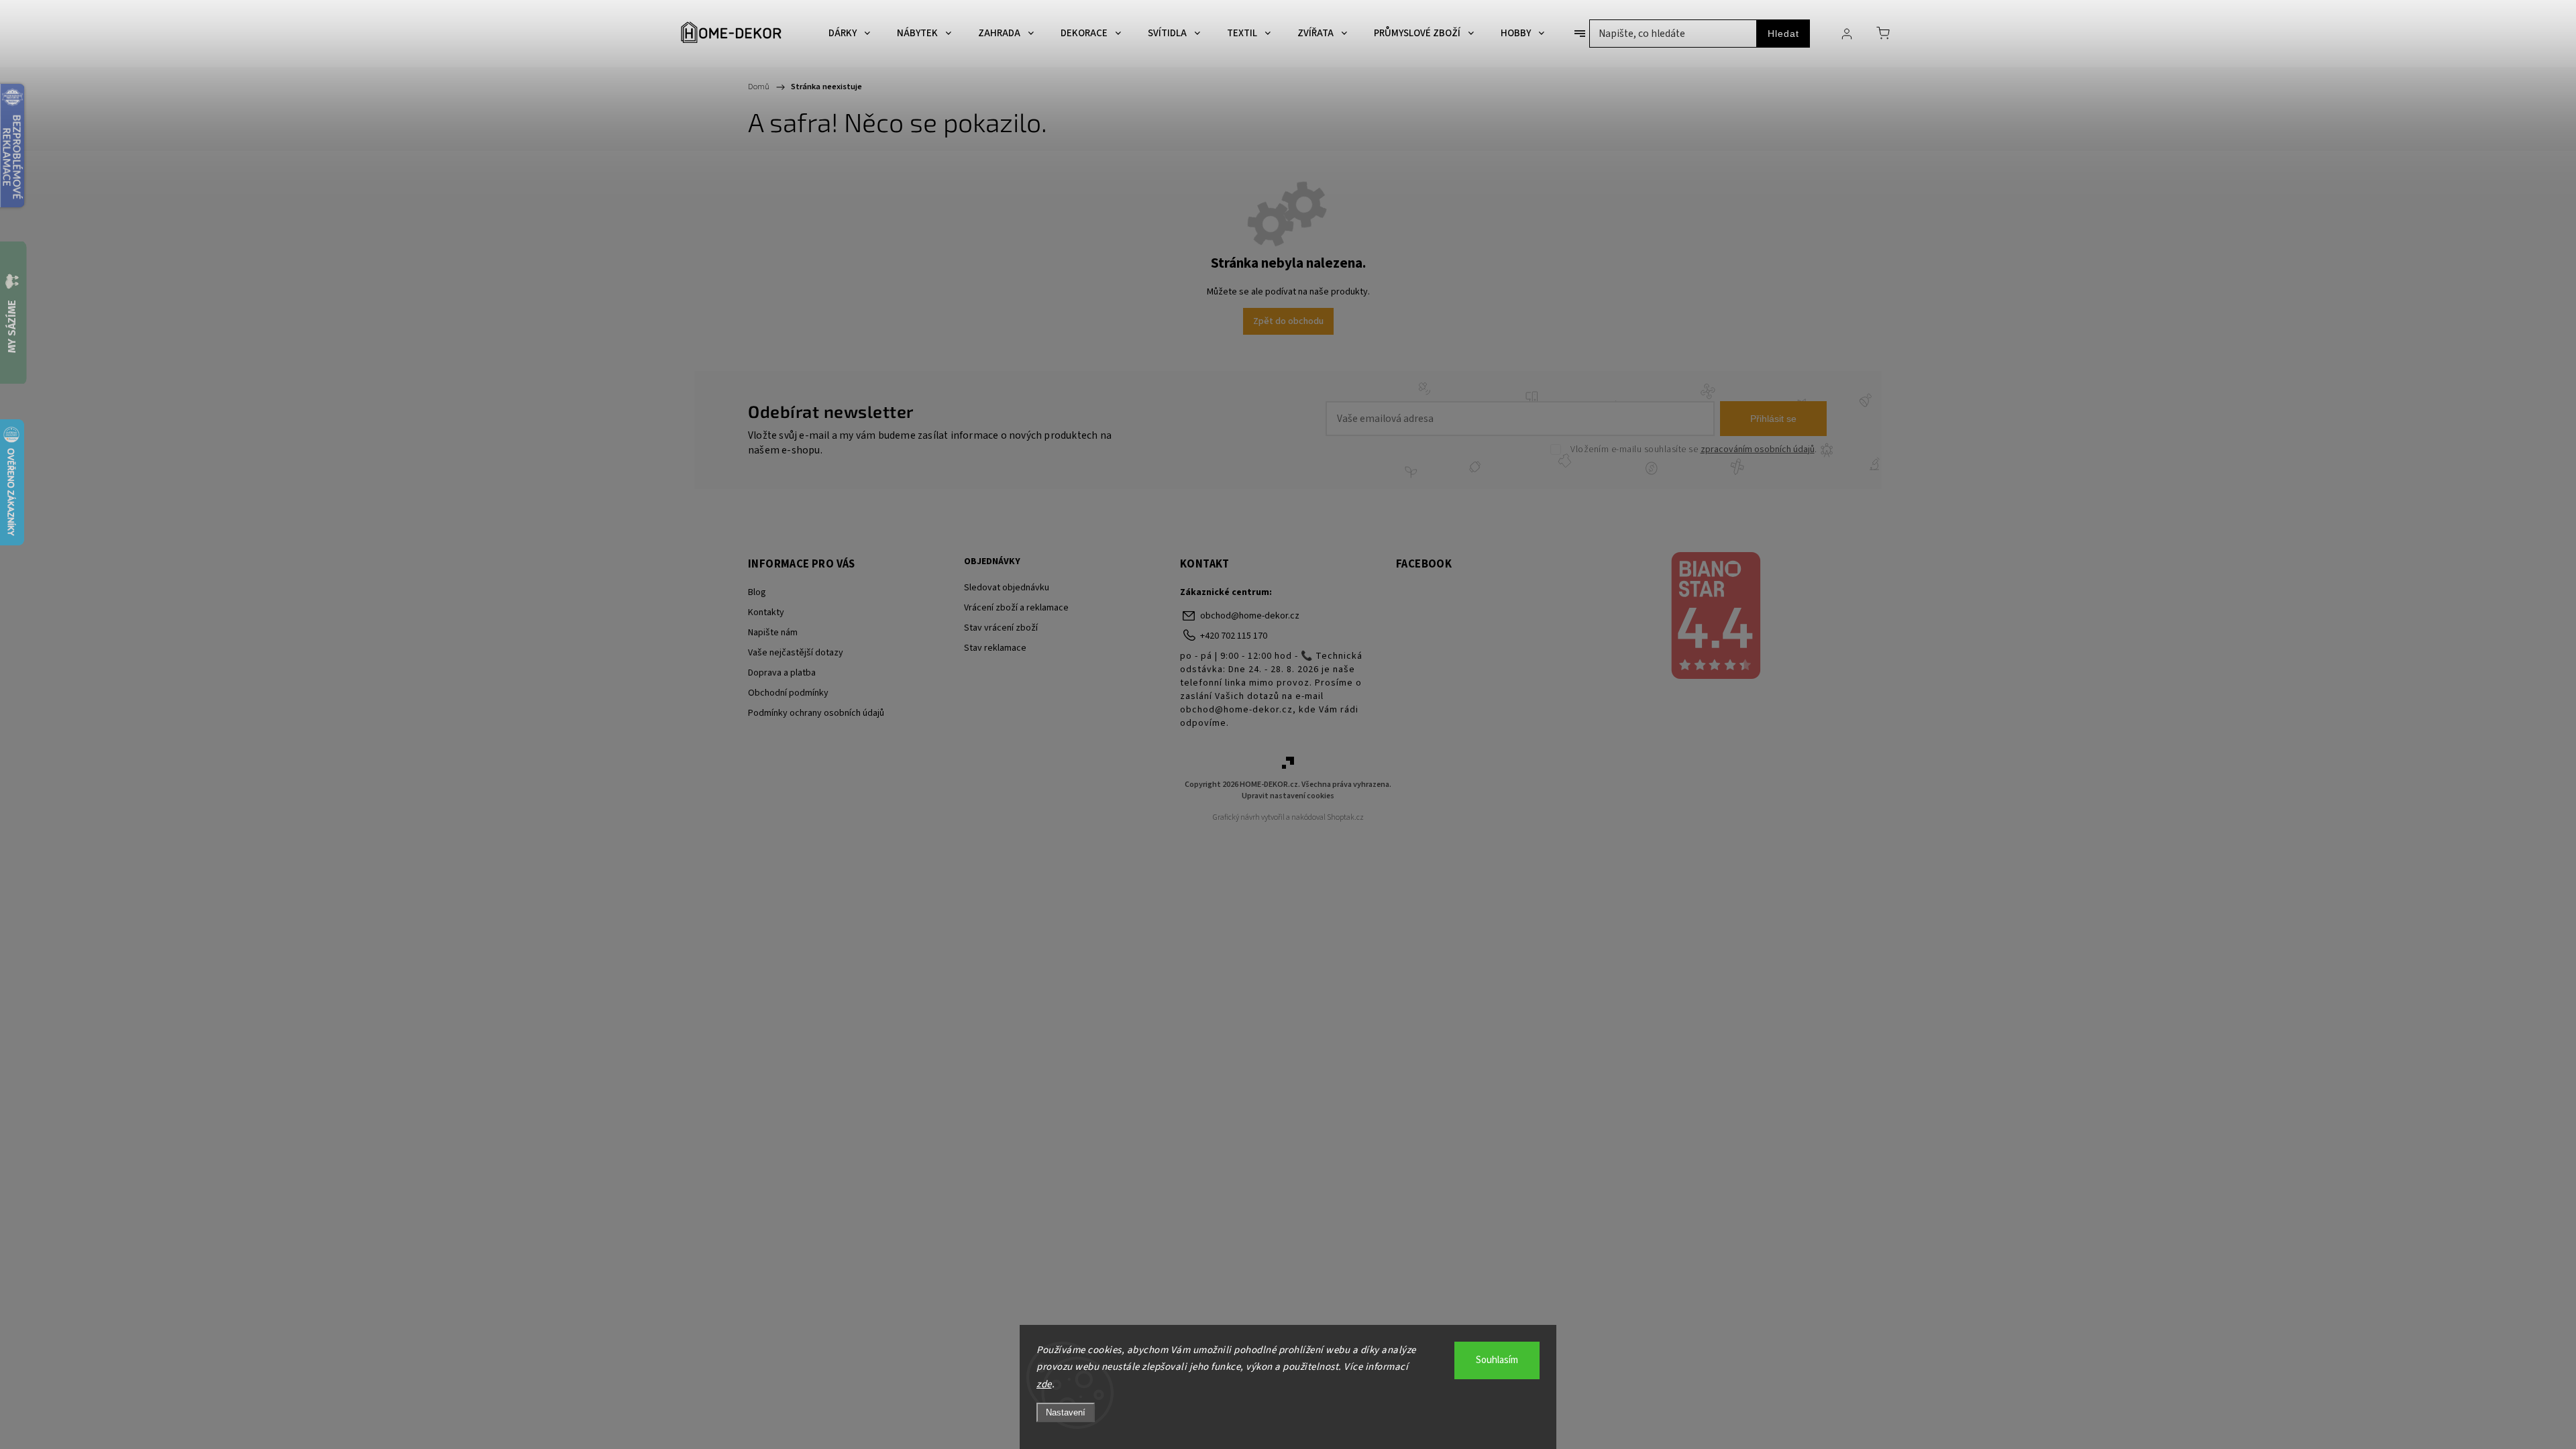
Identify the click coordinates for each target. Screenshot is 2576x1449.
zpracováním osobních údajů (1758, 449)
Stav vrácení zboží (1001, 628)
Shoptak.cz (1345, 817)
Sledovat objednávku (1007, 588)
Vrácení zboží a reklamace (1016, 608)
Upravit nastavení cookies (1288, 796)
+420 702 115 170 (1234, 636)
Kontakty (766, 612)
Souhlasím (1497, 1360)
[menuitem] (849, 34)
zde (1044, 1384)
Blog (757, 592)
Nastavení (1066, 1412)
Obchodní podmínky (788, 693)
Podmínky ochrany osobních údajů (816, 713)
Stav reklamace (995, 648)
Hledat (1783, 34)
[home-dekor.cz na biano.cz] (1715, 617)
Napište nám (773, 633)
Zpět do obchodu (1288, 321)
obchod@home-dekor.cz (1250, 616)
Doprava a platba (782, 673)
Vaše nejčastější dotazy (796, 653)
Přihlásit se (1773, 419)
